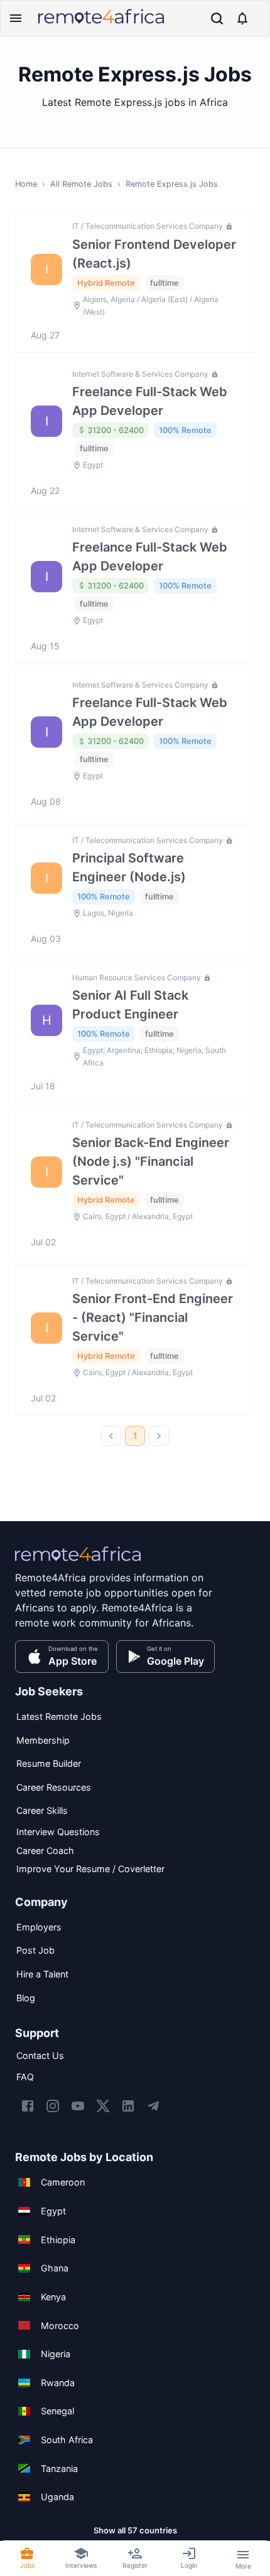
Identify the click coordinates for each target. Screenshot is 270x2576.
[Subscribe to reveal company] (228, 226)
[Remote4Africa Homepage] (101, 25)
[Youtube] (78, 2106)
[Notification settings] (242, 18)
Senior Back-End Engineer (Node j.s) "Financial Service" (151, 1161)
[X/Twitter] (103, 2106)
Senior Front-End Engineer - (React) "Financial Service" (153, 1317)
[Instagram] (53, 2106)
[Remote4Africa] (78, 1563)
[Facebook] (28, 2106)
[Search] (217, 18)
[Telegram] (153, 2106)
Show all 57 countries (135, 2530)
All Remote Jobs (81, 184)
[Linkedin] (128, 2106)
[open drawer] (16, 18)
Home (26, 184)
